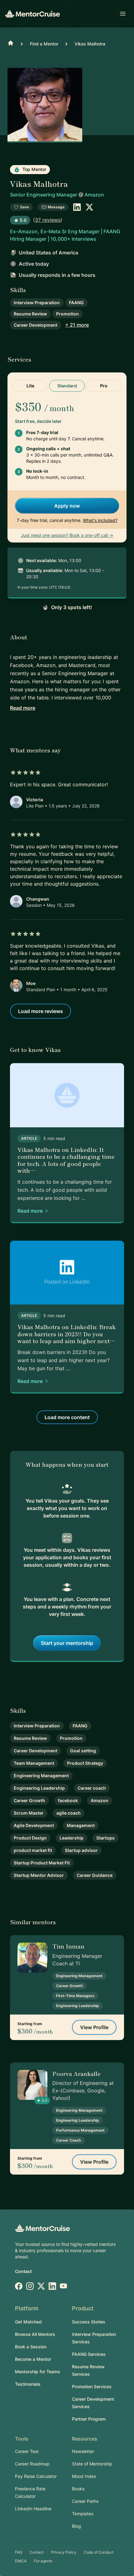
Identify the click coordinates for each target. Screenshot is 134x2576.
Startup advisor (81, 1850)
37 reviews (48, 220)
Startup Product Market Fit (42, 1863)
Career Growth (29, 1800)
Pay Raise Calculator (36, 2476)
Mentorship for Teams (38, 2372)
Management (81, 1825)
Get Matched (28, 2322)
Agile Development (34, 1825)
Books (78, 2489)
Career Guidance (95, 1875)
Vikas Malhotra (90, 44)
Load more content (67, 1417)
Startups (105, 1838)
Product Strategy (85, 1763)
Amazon (94, 195)
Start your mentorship (67, 1643)
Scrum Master (29, 1813)
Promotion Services (92, 2387)
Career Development (36, 325)
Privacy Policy (64, 2552)
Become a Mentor (33, 2359)
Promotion (67, 314)
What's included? (100, 520)
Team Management (34, 1763)
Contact (23, 2271)
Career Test (27, 2451)
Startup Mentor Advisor (39, 1875)
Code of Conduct (99, 2552)
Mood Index (84, 2476)
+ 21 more (77, 325)
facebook (68, 1800)
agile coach (69, 1813)
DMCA (21, 2561)
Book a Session (31, 2347)
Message (56, 207)
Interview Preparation (37, 303)
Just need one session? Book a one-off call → (67, 535)
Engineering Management (41, 1776)
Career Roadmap (32, 2464)
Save (24, 207)
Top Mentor (34, 169)
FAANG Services (89, 2354)
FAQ (19, 2552)
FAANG (76, 303)
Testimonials (28, 2384)
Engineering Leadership (39, 1788)
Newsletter (83, 2451)
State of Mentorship (92, 2464)
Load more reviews (41, 1011)
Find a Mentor (44, 44)
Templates (83, 2514)
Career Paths (85, 2501)
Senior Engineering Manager (44, 195)
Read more (23, 708)
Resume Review (30, 314)
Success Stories (89, 2322)
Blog (77, 2526)
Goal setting (83, 1751)
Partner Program (89, 2419)
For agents (43, 2561)
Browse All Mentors (35, 2334)
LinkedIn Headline (33, 2509)
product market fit (33, 1850)
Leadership (72, 1838)
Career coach (92, 1788)
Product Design (30, 1838)
